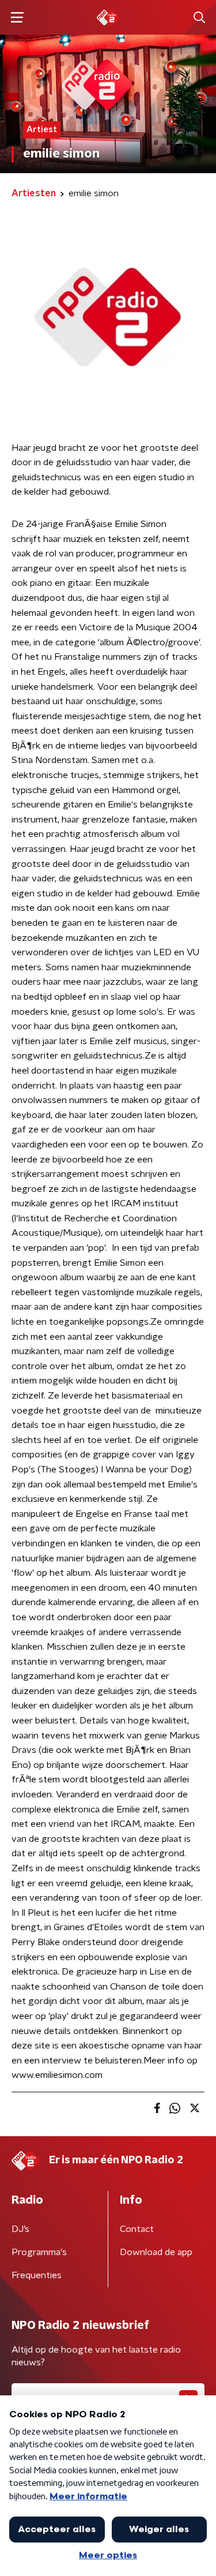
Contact (137, 2229)
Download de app (156, 2252)
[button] (17, 18)
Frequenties (37, 2275)
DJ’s (20, 2229)
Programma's (39, 2252)
